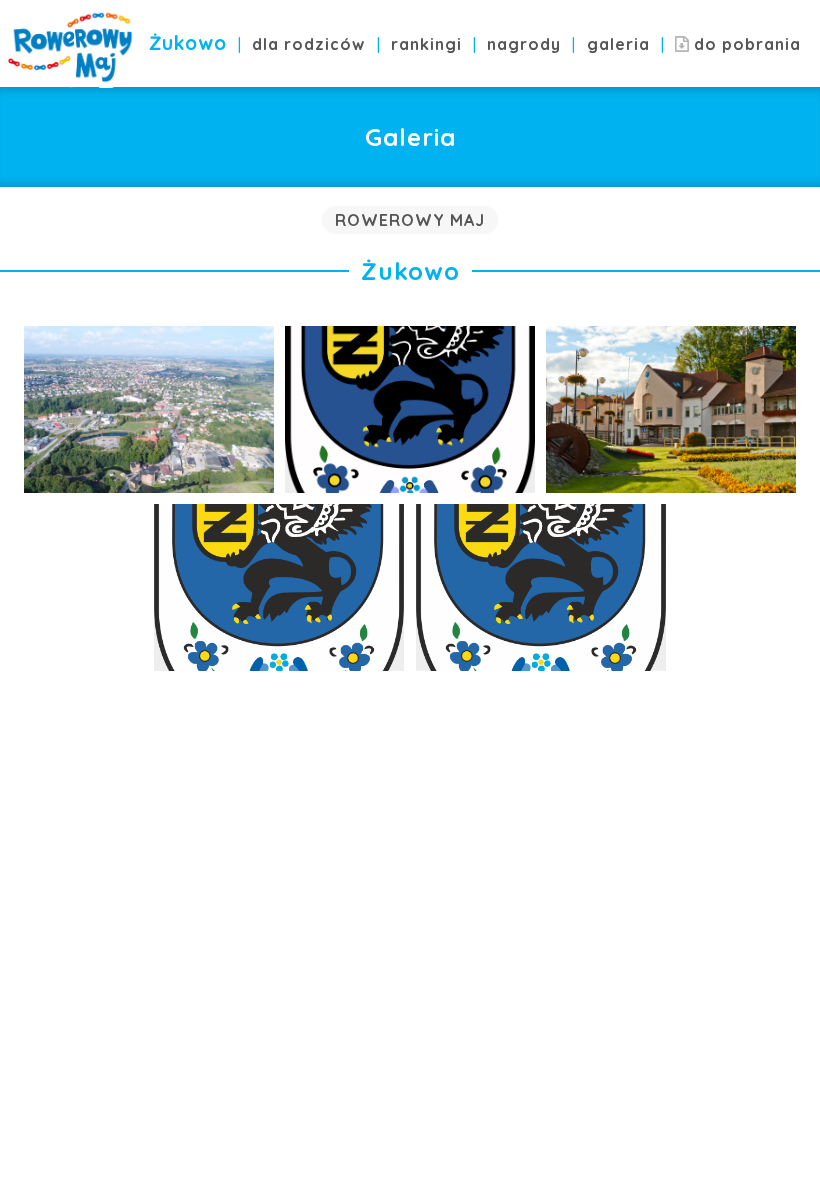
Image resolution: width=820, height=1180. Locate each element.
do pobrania (745, 44)
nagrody (524, 44)
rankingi (426, 44)
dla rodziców (308, 44)
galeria (618, 44)
